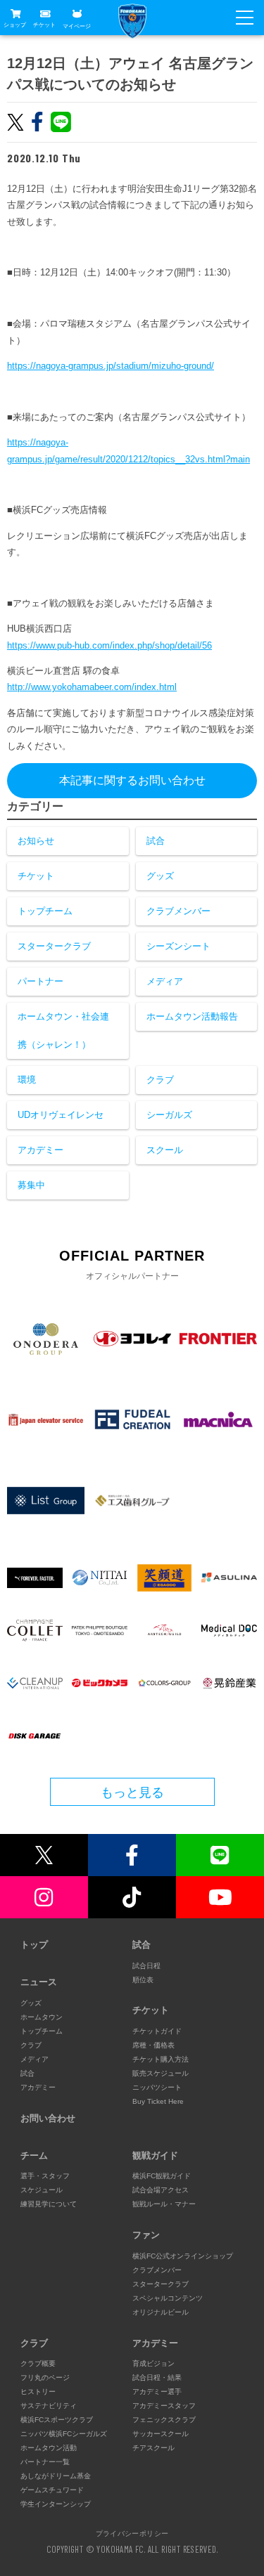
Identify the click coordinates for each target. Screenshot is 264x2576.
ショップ (15, 25)
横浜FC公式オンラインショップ (183, 2256)
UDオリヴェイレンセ (61, 1115)
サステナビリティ (49, 2406)
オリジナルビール (161, 2312)
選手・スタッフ (45, 2176)
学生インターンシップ (56, 2504)
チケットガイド (157, 2031)
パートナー (40, 981)
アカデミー (40, 1150)
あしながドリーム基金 (56, 2476)
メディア (165, 981)
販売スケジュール (161, 2073)
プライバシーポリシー (132, 2533)
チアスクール (153, 2448)
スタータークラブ (54, 946)
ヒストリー (38, 2392)
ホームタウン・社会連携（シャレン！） (63, 1030)
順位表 (143, 1980)
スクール (165, 1150)
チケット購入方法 (161, 2059)
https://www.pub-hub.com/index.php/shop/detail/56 (109, 645)
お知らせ (36, 841)
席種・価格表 (153, 2045)
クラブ (160, 1080)
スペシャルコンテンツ (168, 2298)
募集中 (31, 1185)
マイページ (77, 26)
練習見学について (49, 2204)
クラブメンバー (178, 911)
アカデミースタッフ (164, 2406)
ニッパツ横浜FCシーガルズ (64, 2434)
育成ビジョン (153, 2363)
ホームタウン (42, 2017)
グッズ (160, 876)
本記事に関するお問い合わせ (132, 780)
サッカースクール (161, 2434)
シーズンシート (178, 946)
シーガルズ (169, 1115)
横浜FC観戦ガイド (162, 2176)
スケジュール (42, 2190)
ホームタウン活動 (49, 2448)
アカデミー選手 (157, 2392)
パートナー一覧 (45, 2462)
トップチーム (45, 911)
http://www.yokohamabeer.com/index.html (92, 687)
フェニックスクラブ (164, 2420)
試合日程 (146, 1966)
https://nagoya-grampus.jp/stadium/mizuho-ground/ (111, 366)
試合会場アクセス (161, 2190)
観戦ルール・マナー (164, 2204)
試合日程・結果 (157, 2377)
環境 (27, 1080)
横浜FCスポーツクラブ (57, 2420)
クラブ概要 (38, 2363)
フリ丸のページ (45, 2377)
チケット (44, 25)
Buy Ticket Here (158, 2101)
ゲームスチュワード (52, 2490)
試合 (156, 841)
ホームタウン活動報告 (192, 1016)
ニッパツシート (157, 2087)
